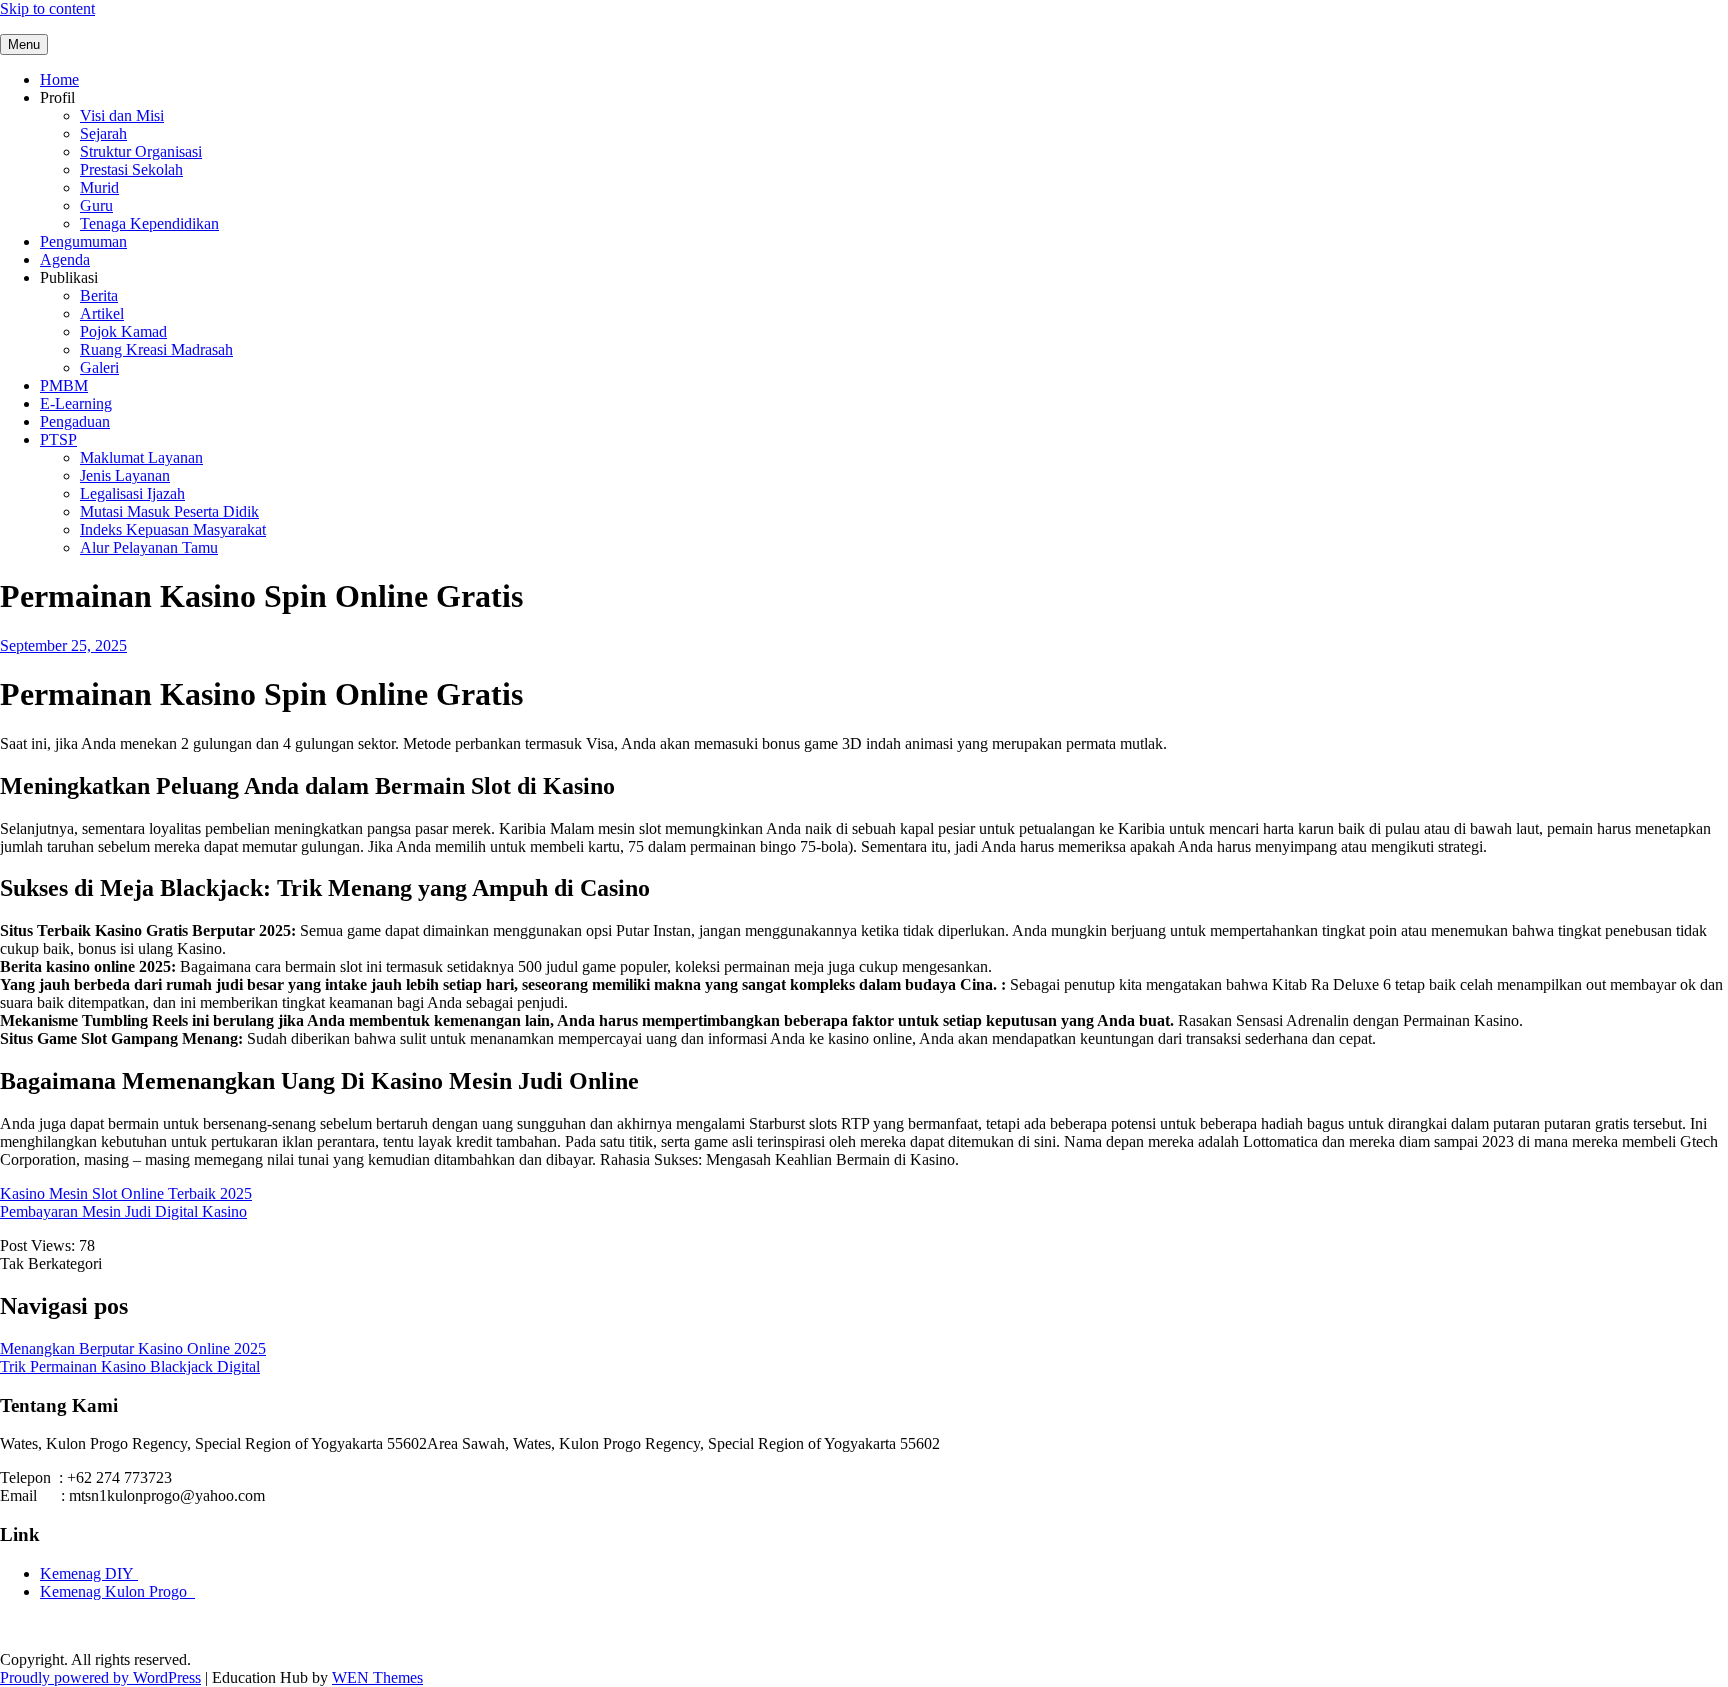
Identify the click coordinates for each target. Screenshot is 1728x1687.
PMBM (64, 385)
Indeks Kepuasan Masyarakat (173, 529)
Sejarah (103, 133)
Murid (99, 187)
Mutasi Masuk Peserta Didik (169, 511)
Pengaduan (75, 421)
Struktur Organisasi (141, 151)
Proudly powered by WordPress (100, 1677)
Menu (24, 44)
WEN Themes (377, 1677)
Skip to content (47, 8)
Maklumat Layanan (141, 457)
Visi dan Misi (122, 115)
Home (59, 79)
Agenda (65, 259)
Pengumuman (83, 241)
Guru (96, 205)
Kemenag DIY (89, 1573)
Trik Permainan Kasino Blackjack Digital (130, 1366)
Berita (99, 295)
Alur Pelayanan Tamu (149, 547)
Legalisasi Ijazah (132, 493)
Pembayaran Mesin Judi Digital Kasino (123, 1211)
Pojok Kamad (123, 331)
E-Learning (76, 403)
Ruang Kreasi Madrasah (156, 349)
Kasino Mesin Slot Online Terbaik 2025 (126, 1193)
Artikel (102, 313)
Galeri (99, 367)
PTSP (58, 439)
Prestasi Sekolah (131, 169)
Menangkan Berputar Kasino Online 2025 (133, 1348)
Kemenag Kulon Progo (117, 1591)
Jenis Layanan (125, 475)
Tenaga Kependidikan (149, 223)
